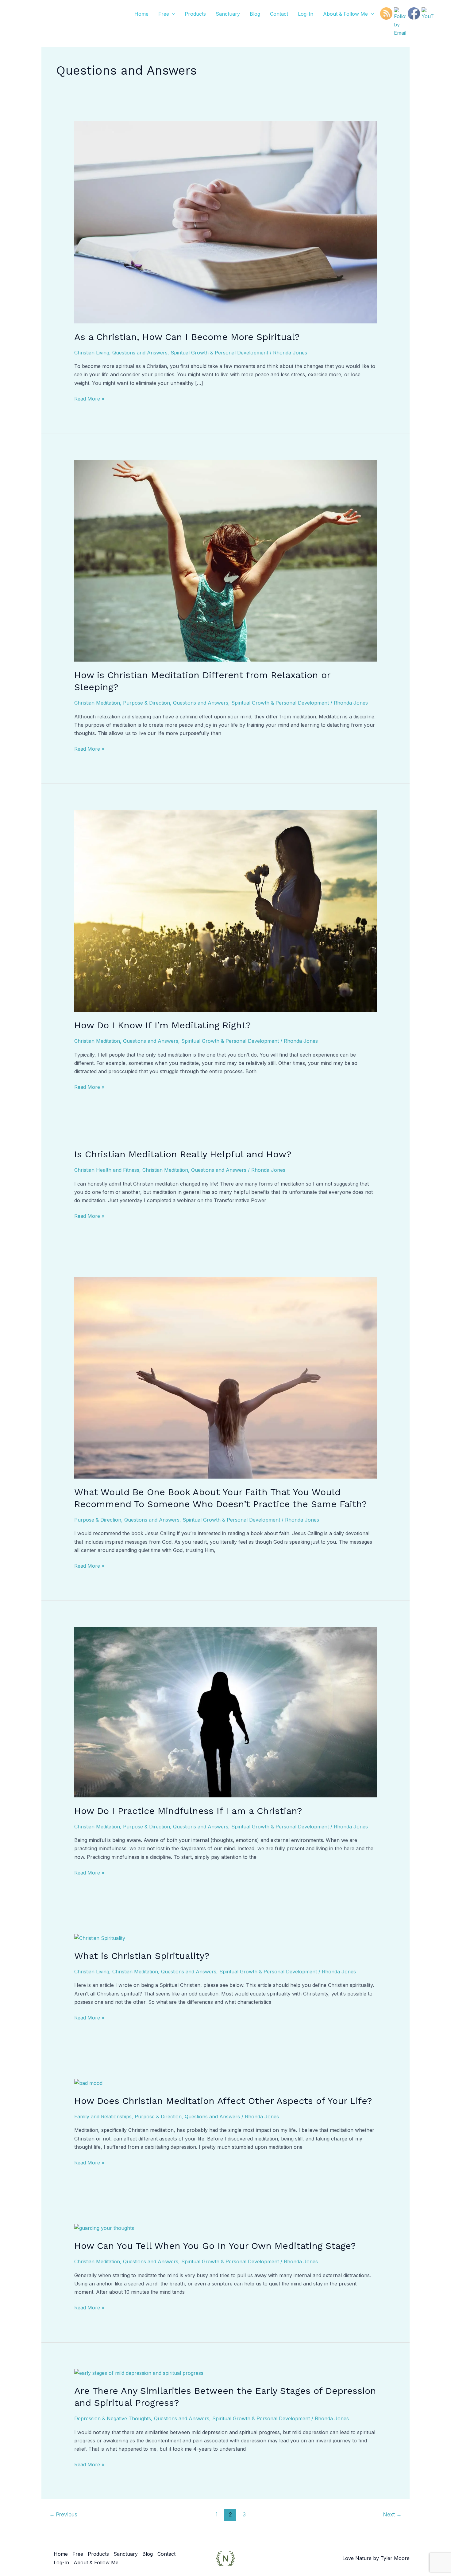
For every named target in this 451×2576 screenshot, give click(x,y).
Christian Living (92, 353)
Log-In (306, 14)
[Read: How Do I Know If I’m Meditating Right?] (226, 910)
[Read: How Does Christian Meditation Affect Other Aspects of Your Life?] (88, 2083)
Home (141, 14)
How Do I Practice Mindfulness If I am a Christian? (188, 1811)
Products (195, 14)
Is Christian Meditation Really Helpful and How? (183, 1154)
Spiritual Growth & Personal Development (219, 353)
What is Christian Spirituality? (142, 1956)
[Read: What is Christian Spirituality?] (100, 1938)
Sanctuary (228, 14)
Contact (279, 14)
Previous (63, 2514)
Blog (255, 14)
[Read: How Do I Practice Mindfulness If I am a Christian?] (226, 1712)
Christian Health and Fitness (107, 1170)
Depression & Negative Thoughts (113, 2418)
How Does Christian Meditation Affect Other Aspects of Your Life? (223, 2101)
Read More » (89, 398)
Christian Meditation (97, 703)
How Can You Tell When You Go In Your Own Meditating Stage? (215, 2246)
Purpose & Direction (146, 703)
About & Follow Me (345, 14)
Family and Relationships (103, 2117)
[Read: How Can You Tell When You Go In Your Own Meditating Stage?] (104, 2228)
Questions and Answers (140, 353)
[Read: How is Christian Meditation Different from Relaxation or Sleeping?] (226, 560)
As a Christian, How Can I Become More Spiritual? (187, 337)
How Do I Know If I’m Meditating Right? (163, 1025)
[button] (172, 14)
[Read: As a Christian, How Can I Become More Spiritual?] (226, 222)
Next (392, 2514)
